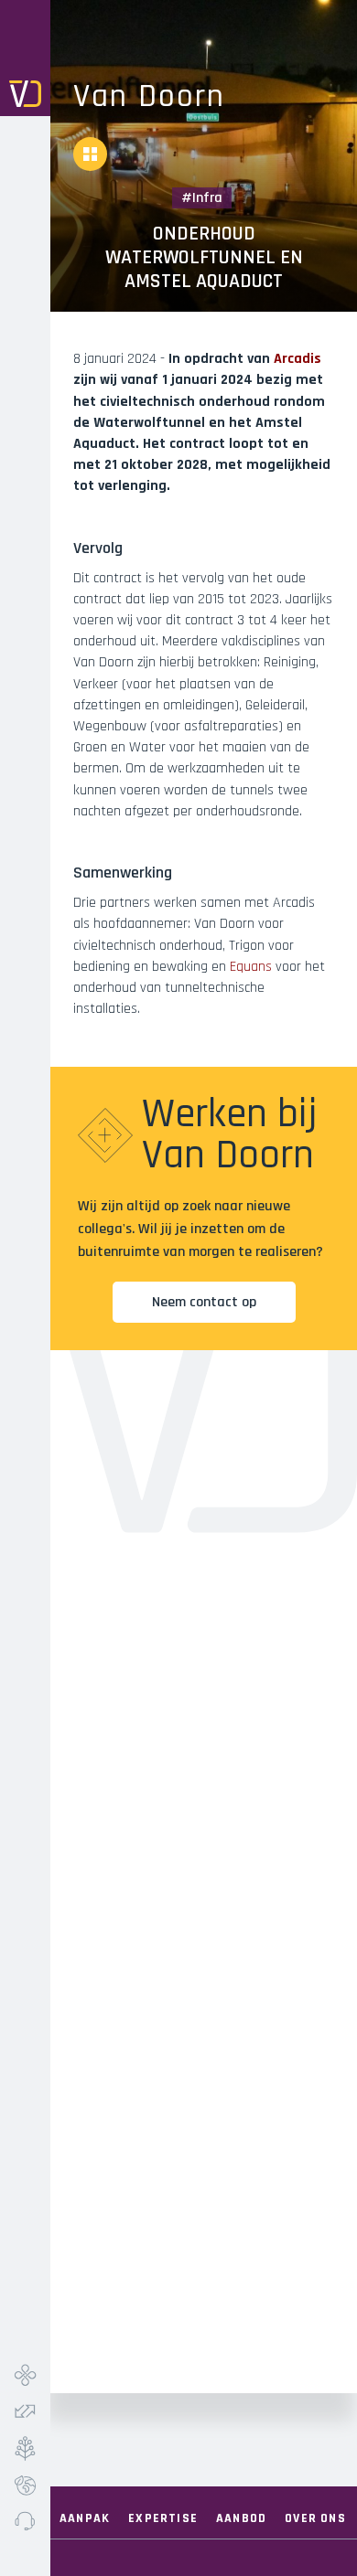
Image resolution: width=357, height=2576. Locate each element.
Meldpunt (25, 2521)
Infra (25, 2375)
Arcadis (297, 359)
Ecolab (25, 2485)
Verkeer (25, 2411)
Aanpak (85, 2518)
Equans (251, 967)
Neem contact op (204, 1302)
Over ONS (315, 2518)
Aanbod (241, 2518)
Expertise (163, 2518)
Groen (25, 2448)
